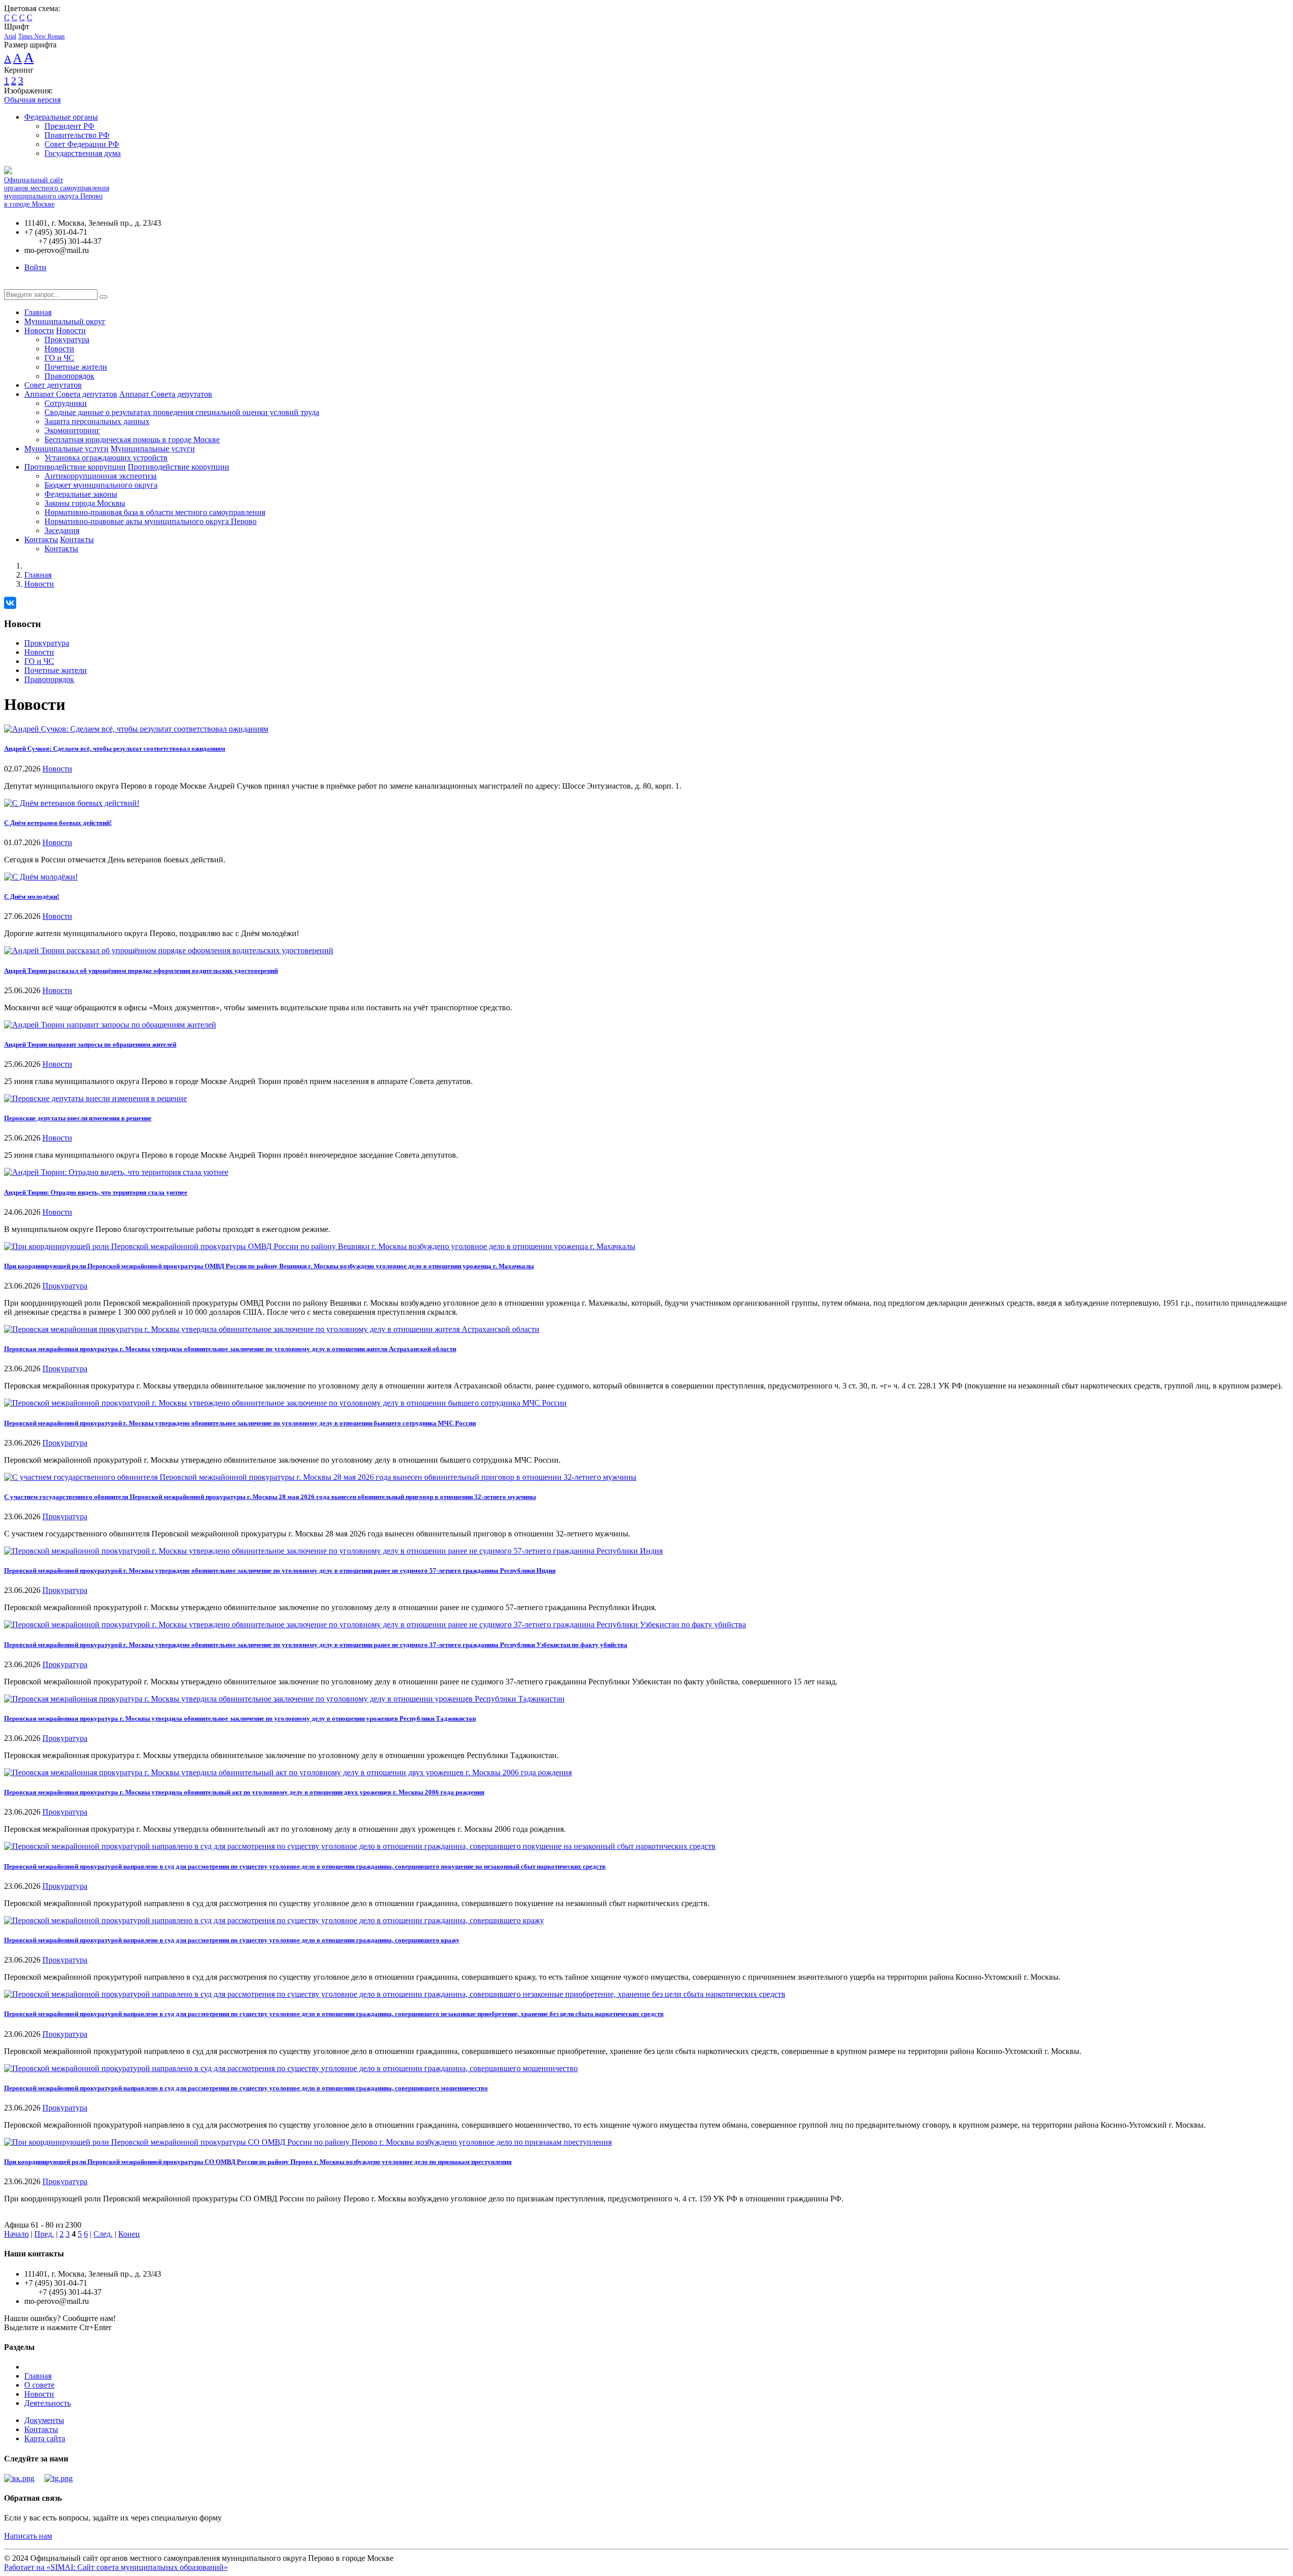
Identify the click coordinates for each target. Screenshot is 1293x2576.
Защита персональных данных (97, 421)
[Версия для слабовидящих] (12, 285)
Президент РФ (69, 126)
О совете (39, 2385)
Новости (39, 330)
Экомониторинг (72, 430)
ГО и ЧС (59, 358)
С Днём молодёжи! (32, 896)
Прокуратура (67, 340)
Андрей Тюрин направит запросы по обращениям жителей (90, 1044)
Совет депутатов (53, 385)
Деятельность (47, 2403)
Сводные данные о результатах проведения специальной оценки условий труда (182, 412)
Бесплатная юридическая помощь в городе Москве (132, 440)
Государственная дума (83, 153)
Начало (16, 2234)
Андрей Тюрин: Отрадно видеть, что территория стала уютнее (96, 1192)
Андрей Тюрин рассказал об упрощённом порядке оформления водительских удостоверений (141, 971)
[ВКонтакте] (10, 603)
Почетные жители (76, 367)
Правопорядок (69, 376)
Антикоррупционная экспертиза (101, 476)
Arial (10, 36)
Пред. (44, 2234)
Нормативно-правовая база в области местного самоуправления (155, 512)
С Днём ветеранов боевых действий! (58, 823)
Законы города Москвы (85, 503)
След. (103, 2234)
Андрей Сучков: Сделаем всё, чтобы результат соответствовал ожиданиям (115, 749)
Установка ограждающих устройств (106, 458)
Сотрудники (66, 403)
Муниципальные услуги (66, 449)
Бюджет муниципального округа (101, 485)
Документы (44, 2420)
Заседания (62, 530)
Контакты (41, 539)
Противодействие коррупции (75, 467)
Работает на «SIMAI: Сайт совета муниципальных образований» (116, 2567)
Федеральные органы (61, 117)
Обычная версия (32, 100)
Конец (129, 2234)
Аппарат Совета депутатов (71, 394)
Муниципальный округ (65, 321)
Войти (35, 267)
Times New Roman (41, 36)
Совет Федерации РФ (82, 144)
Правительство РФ (77, 135)
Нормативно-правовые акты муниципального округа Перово (151, 521)
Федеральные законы (81, 494)
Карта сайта (45, 2438)
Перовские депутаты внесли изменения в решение (78, 1118)
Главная (38, 312)
